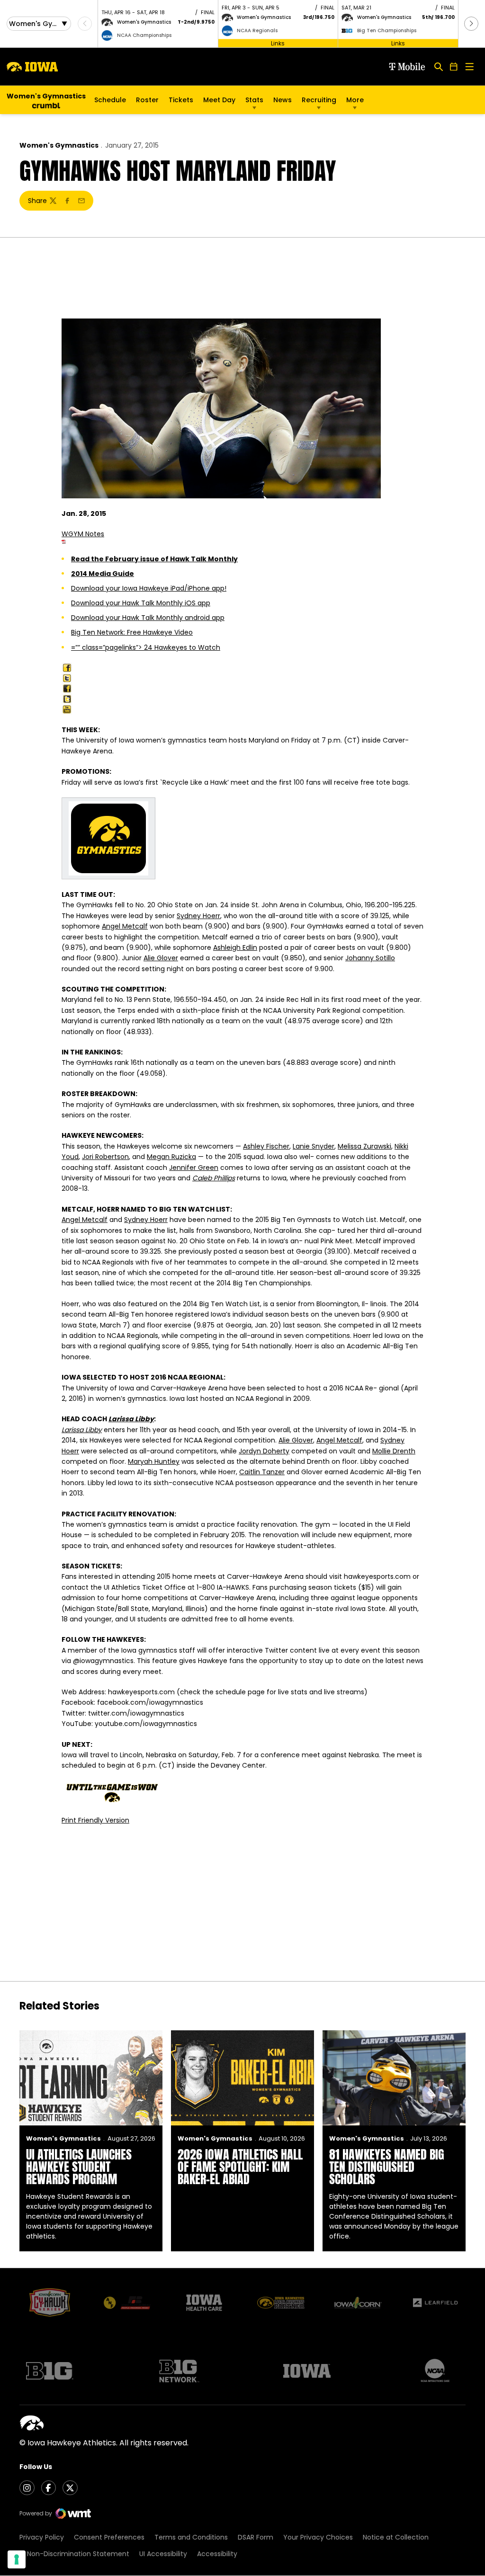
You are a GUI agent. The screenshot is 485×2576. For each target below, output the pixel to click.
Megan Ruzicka (171, 1157)
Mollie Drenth (394, 1451)
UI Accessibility (163, 2554)
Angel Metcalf (125, 926)
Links (278, 43)
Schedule (110, 100)
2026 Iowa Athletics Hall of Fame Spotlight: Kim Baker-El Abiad (240, 2167)
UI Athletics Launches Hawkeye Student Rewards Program (79, 2167)
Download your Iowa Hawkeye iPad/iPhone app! (149, 588)
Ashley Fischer (266, 1146)
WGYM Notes (83, 534)
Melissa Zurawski (364, 1146)
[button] (471, 24)
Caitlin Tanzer (262, 1472)
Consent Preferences (109, 2537)
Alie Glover (161, 958)
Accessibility (217, 2554)
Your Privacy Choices (318, 2537)
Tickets (181, 102)
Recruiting (319, 100)
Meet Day (219, 100)
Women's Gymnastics (59, 145)
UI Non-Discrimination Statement (74, 2554)
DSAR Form (256, 2537)
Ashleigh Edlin (235, 947)
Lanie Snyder (314, 1146)
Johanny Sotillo (370, 958)
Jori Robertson (105, 1157)
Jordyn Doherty (264, 1451)
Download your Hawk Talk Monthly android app (148, 618)
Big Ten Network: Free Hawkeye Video (132, 632)
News (283, 100)
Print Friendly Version (95, 1820)
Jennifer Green (194, 1168)
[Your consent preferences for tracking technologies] (17, 2559)
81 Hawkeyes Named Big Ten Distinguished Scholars (387, 2167)
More (355, 100)
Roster (147, 100)
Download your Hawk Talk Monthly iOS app (141, 603)
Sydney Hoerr (198, 916)
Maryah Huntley (154, 1461)
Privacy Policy (42, 2537)
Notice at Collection (396, 2537)
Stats (254, 100)
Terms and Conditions (191, 2537)
